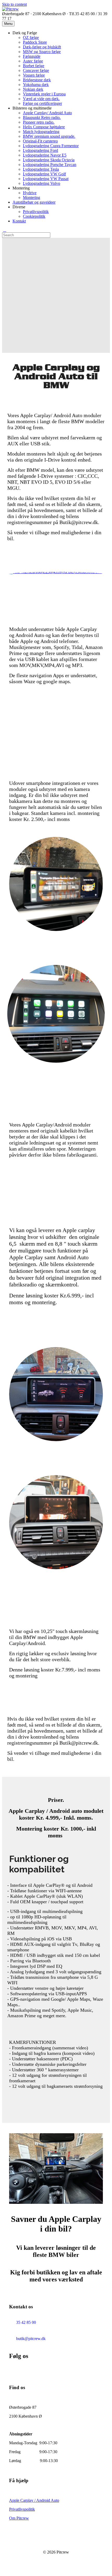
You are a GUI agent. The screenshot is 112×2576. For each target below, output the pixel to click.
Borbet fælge (34, 66)
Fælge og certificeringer (42, 103)
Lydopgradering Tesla (41, 169)
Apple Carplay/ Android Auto (47, 113)
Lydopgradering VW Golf (44, 174)
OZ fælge (31, 38)
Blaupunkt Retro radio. (42, 117)
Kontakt (19, 221)
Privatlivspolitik (36, 212)
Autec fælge (33, 61)
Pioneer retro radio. (39, 122)
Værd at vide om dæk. (41, 99)
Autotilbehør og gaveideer (34, 202)
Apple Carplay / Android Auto (34, 2500)
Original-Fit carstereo (40, 141)
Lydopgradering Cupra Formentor (51, 146)
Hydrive (30, 193)
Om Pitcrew (19, 2518)
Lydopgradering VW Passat (46, 179)
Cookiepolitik (34, 216)
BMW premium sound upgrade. (49, 136)
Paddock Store (35, 42)
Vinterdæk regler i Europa (44, 94)
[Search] (5, 230)
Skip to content (14, 4)
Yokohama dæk (36, 85)
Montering (32, 197)
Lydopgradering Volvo (42, 183)
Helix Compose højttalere (44, 127)
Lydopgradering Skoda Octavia (49, 160)
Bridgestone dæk (37, 80)
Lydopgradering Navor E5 (45, 155)
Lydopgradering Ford (41, 150)
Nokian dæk (33, 89)
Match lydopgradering (41, 132)
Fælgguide (32, 56)
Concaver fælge (36, 70)
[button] (5, 2571)
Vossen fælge (34, 75)
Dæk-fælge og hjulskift (42, 47)
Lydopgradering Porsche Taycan (50, 165)
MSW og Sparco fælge (42, 52)
